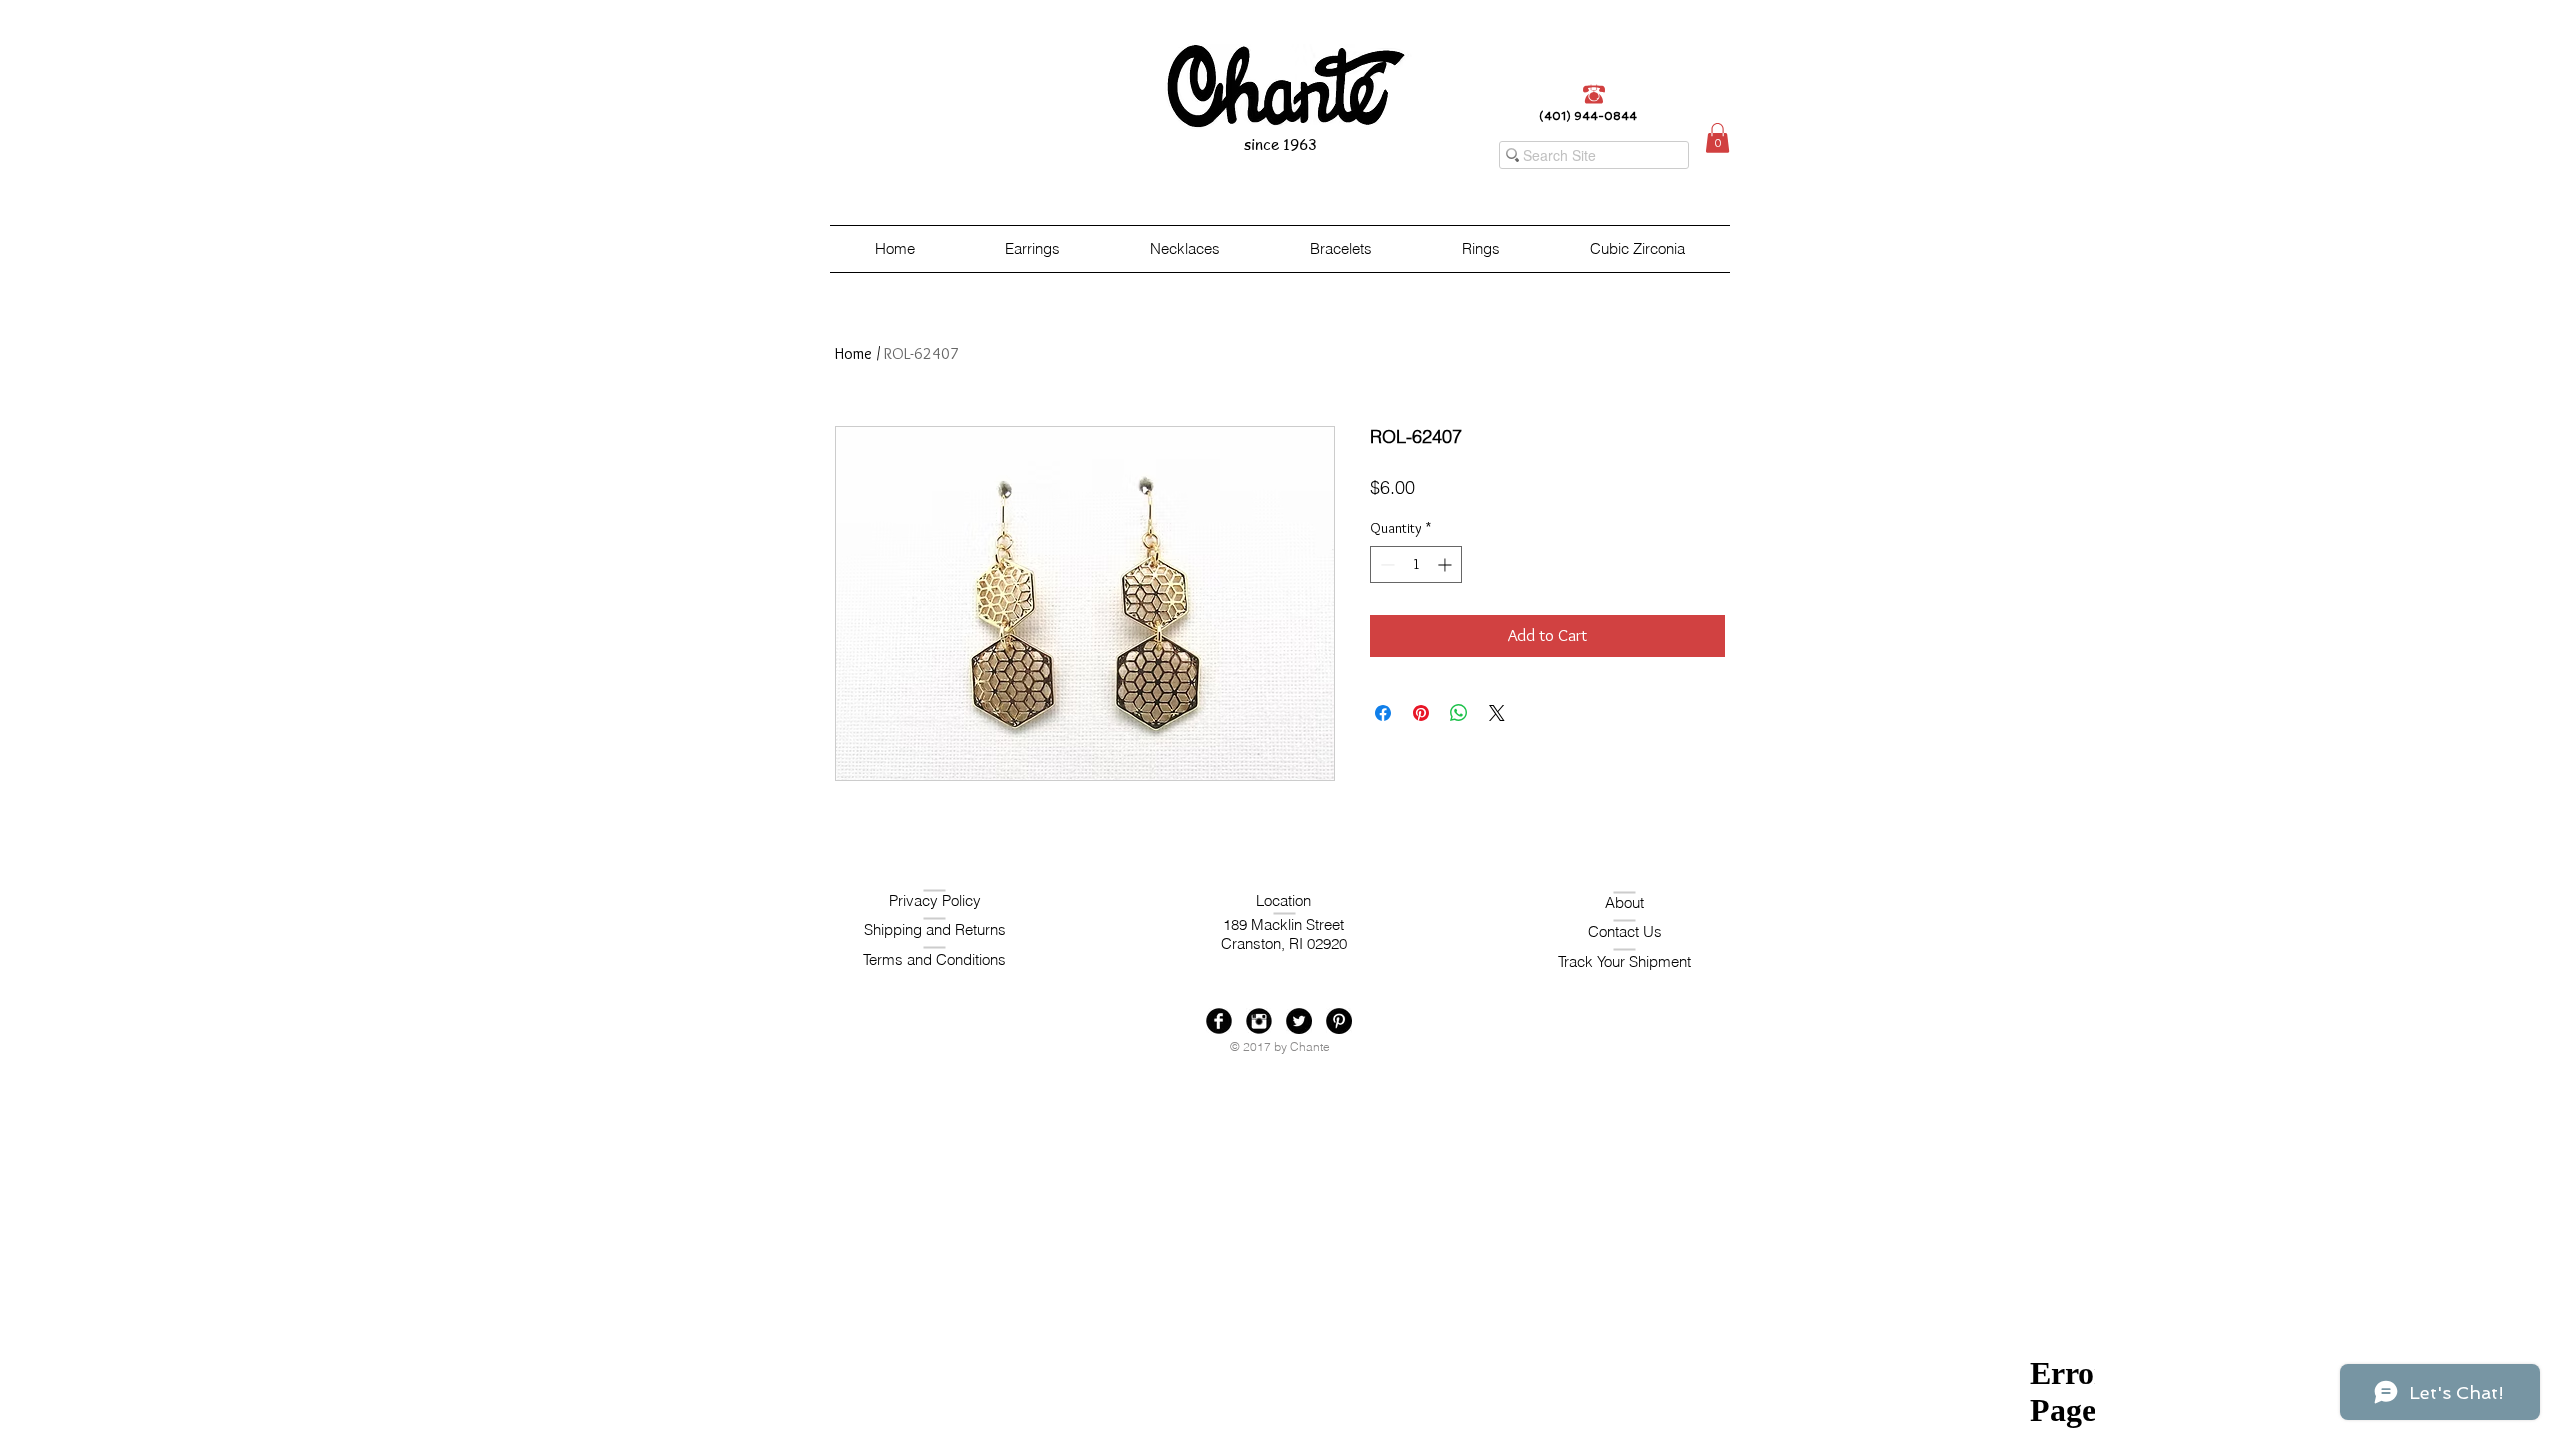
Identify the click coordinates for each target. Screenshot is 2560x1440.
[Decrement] (1385, 564)
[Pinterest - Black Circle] (1339, 1021)
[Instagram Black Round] (1259, 1021)
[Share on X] (1497, 713)
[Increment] (1446, 564)
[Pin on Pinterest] (1421, 713)
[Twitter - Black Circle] (1299, 1021)
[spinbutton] (1416, 564)
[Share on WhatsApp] (1459, 713)
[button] (1717, 138)
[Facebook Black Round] (1219, 1021)
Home (853, 353)
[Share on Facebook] (1383, 713)
